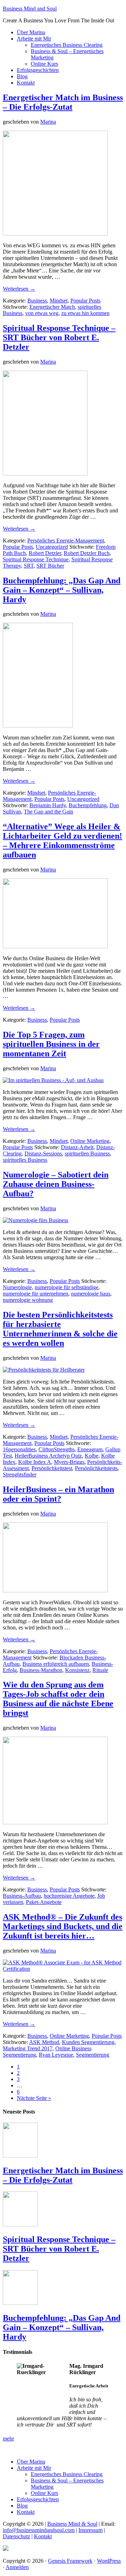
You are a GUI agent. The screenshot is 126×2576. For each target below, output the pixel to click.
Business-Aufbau (22, 1896)
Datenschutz (16, 2536)
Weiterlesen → (19, 289)
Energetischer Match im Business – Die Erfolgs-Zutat (63, 102)
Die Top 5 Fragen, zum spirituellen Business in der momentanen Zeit (51, 1044)
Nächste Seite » (34, 2098)
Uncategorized (52, 547)
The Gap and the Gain (48, 812)
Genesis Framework (70, 2561)
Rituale (100, 1670)
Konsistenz (77, 1670)
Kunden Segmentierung (88, 2042)
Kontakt (43, 2536)
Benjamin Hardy (48, 805)
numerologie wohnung (28, 1300)
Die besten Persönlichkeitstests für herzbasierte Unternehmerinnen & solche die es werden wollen (60, 1329)
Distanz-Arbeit (77, 1147)
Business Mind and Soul (30, 9)
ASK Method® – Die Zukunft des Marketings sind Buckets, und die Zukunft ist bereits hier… (63, 1926)
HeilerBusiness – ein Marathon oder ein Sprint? (58, 1494)
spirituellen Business (87, 1154)
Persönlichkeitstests (96, 1468)
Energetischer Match (52, 307)
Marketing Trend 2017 (28, 2048)
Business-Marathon (41, 1670)
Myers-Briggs (69, 1462)
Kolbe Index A (35, 1462)
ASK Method (44, 2042)
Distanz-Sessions (43, 1154)
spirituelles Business (25, 1160)
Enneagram (90, 1449)
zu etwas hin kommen (85, 313)
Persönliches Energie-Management (66, 541)
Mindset (59, 301)
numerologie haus (91, 1294)
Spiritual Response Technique (36, 559)
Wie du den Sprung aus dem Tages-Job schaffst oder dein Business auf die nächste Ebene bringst (58, 1699)
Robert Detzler (45, 553)
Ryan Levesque (56, 2055)
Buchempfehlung (88, 805)
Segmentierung (93, 2055)
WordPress (109, 2561)
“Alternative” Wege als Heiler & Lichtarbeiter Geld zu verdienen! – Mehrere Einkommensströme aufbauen (62, 841)
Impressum (90, 2530)
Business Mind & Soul (72, 2524)
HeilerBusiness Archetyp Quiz (48, 1456)
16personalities (19, 1449)
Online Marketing (90, 1141)
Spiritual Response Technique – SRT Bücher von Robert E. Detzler (59, 337)
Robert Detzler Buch (87, 553)
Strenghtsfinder (20, 1475)
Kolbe (92, 1456)
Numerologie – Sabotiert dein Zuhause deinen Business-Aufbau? (56, 1184)
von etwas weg (42, 313)
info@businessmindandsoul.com (39, 2530)
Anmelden (17, 2567)
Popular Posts (85, 301)
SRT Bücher (50, 566)
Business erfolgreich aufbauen (56, 1664)
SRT (29, 566)
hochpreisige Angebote (69, 1896)
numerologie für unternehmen (36, 1294)
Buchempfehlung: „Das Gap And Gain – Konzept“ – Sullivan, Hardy (62, 590)
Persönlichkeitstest (52, 1468)
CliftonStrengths (57, 1449)
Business (37, 301)
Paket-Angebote (44, 1902)
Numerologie (17, 1287)
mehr (8, 2439)
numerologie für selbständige (66, 1287)
